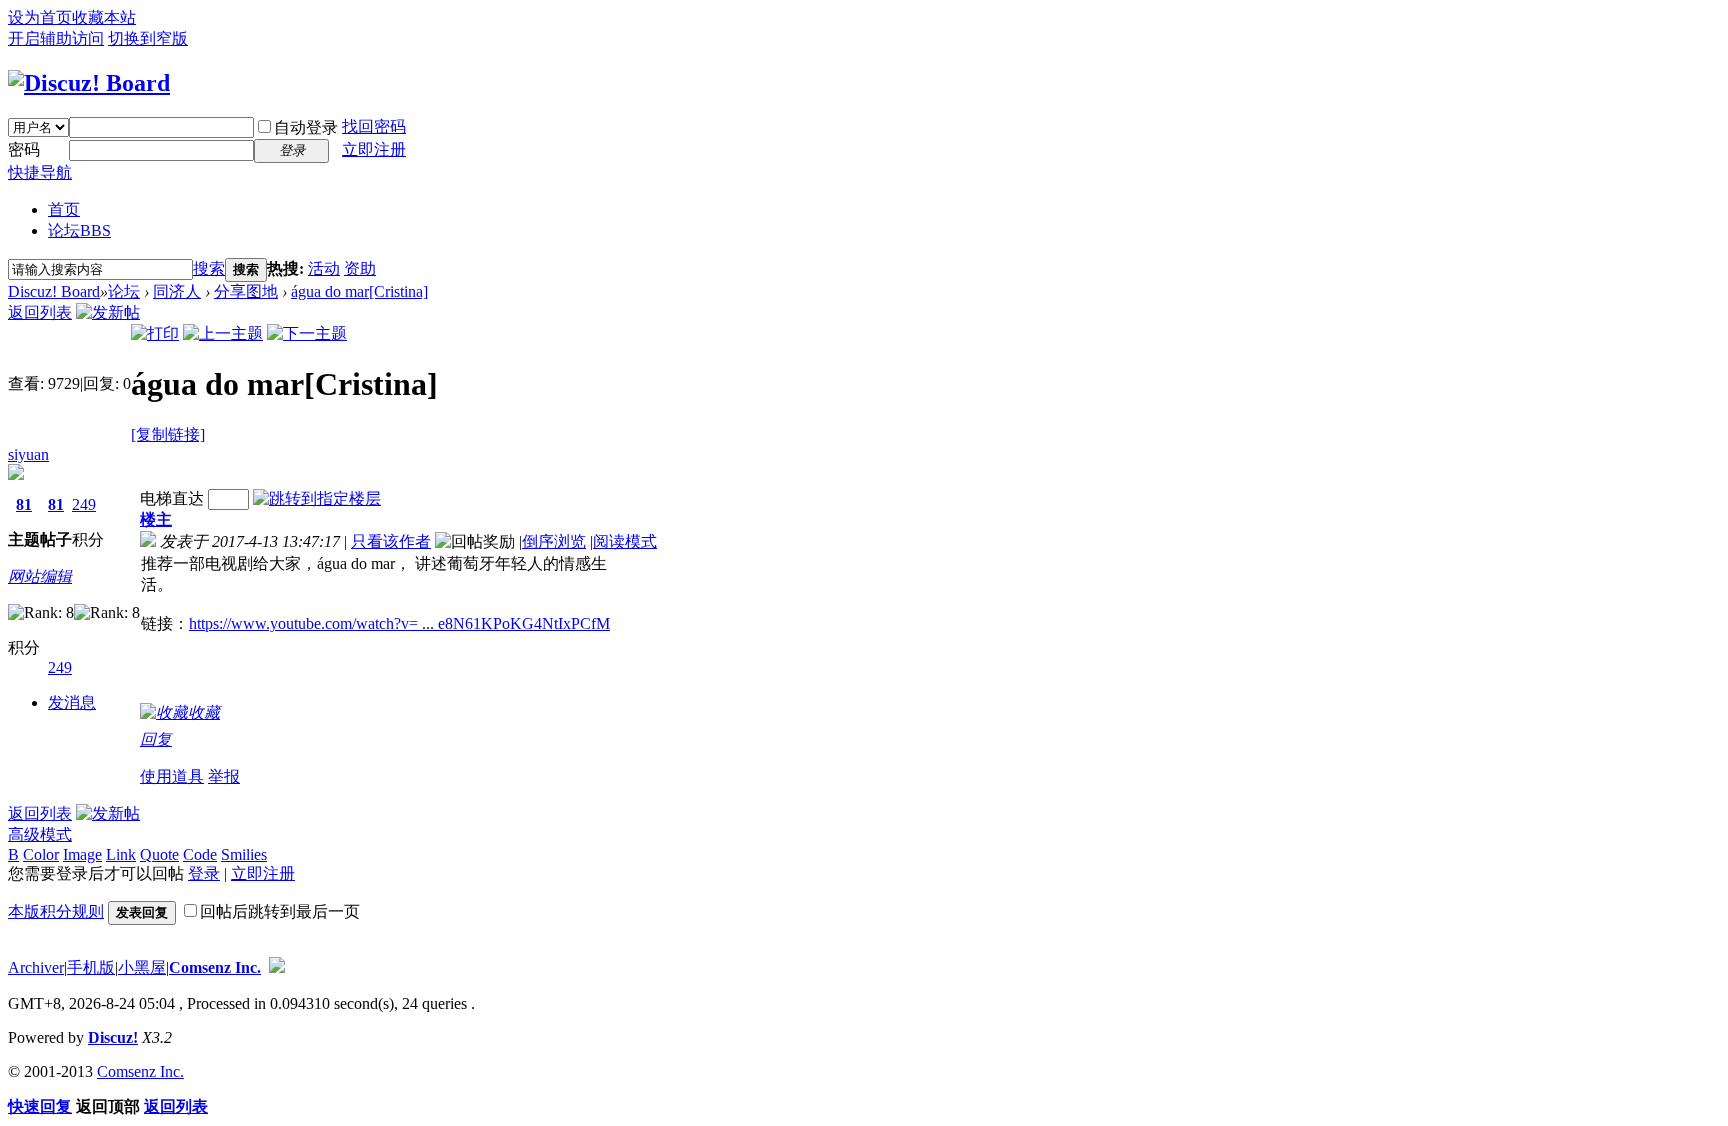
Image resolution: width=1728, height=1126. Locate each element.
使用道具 (172, 776)
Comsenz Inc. (215, 967)
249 (84, 504)
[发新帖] (108, 312)
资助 (360, 268)
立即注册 (374, 149)
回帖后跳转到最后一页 (280, 911)
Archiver (36, 967)
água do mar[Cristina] (359, 291)
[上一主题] (223, 333)
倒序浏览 (554, 541)
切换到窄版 (148, 38)
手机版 (91, 967)
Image (82, 854)
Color (41, 854)
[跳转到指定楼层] (317, 498)
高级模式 (40, 834)
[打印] (155, 333)
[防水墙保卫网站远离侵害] (277, 967)
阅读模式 (625, 541)
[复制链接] (168, 434)
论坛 (79, 230)
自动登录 (306, 127)
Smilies (244, 854)
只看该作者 (391, 541)
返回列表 (40, 312)
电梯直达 (172, 498)
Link (121, 854)
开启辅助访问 (56, 38)
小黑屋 (142, 967)
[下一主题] (307, 333)
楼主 (156, 519)
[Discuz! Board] (89, 83)
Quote (159, 854)
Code (200, 854)
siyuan (28, 454)
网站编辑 (40, 576)
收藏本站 (104, 17)
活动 (324, 268)
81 (24, 504)
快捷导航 (40, 172)
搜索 (209, 268)
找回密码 (374, 126)
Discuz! (113, 1037)
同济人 (177, 291)
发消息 (72, 702)
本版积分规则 (56, 911)
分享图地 (246, 291)
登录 (204, 873)
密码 (24, 149)
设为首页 (40, 17)
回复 (156, 739)
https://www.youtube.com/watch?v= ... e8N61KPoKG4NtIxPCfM (399, 623)
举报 (224, 776)
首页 (64, 209)
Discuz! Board (54, 291)
